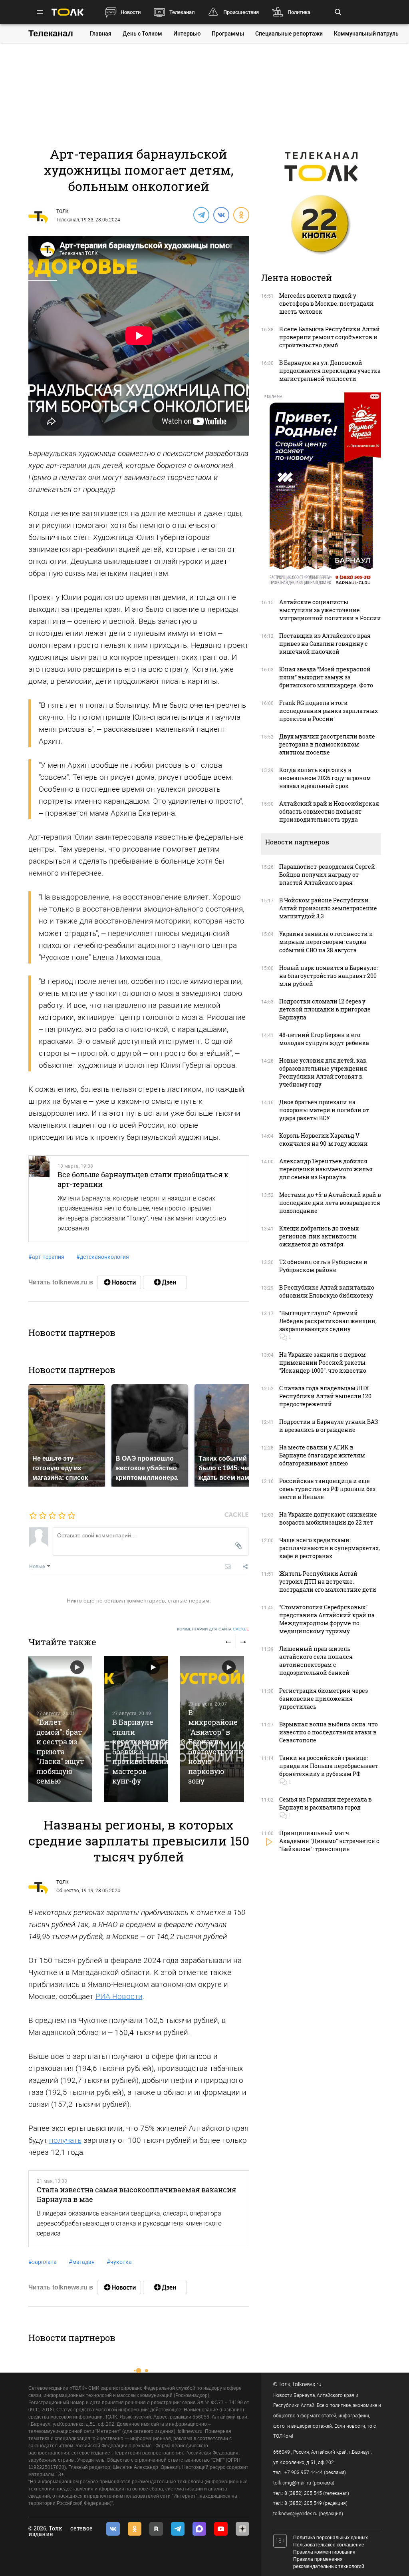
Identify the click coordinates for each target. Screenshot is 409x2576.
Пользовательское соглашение (329, 2545)
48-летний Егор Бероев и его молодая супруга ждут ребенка (324, 1039)
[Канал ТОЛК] (165, 1282)
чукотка (119, 2262)
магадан (82, 2262)
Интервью (187, 34)
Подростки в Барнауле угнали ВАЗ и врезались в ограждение (329, 1426)
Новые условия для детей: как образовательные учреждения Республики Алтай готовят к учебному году (323, 1072)
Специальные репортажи (289, 34)
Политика (299, 12)
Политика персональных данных (331, 2538)
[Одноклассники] (241, 215)
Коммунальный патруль (366, 34)
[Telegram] (201, 215)
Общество (68, 1891)
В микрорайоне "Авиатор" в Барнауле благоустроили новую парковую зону (216, 1747)
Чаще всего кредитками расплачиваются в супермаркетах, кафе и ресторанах (330, 1548)
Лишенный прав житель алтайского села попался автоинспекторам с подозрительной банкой (316, 1661)
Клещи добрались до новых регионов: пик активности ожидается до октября (319, 1236)
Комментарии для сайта (213, 1629)
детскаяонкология (103, 1257)
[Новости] (119, 1282)
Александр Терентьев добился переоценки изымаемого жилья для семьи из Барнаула (326, 1169)
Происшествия (241, 12)
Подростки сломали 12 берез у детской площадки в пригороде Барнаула (325, 1009)
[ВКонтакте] (221, 215)
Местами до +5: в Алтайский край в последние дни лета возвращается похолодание (330, 1203)
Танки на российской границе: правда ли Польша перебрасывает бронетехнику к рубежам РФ (329, 1766)
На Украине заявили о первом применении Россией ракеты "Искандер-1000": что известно (323, 1363)
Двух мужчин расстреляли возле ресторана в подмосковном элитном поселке (327, 744)
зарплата (43, 2262)
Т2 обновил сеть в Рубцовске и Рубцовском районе (323, 1266)
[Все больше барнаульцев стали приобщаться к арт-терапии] (39, 1199)
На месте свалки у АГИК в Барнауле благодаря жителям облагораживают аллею (322, 1455)
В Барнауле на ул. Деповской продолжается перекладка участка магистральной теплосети (330, 371)
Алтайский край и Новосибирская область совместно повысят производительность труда (329, 811)
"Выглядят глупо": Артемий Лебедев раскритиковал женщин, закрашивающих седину (328, 1321)
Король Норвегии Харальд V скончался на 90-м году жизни (324, 1140)
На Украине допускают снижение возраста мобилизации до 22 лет (328, 1518)
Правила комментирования (324, 2552)
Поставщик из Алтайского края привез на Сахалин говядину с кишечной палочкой (325, 644)
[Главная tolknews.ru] (68, 12)
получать (65, 2140)
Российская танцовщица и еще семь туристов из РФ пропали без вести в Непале (327, 1489)
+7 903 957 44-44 (304, 2472)
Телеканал (182, 12)
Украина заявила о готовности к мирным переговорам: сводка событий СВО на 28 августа (326, 942)
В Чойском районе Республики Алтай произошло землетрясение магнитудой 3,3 (328, 908)
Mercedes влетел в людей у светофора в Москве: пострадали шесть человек (327, 304)
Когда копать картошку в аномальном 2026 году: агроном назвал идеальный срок (325, 778)
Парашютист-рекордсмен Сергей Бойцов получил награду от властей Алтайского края (327, 875)
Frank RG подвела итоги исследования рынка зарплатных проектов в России (329, 711)
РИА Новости (119, 1996)
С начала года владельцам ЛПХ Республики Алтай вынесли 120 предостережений (325, 1396)
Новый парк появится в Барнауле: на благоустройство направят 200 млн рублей (329, 976)
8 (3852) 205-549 (303, 2503)
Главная (101, 34)
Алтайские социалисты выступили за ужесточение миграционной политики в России (330, 610)
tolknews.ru (307, 2384)
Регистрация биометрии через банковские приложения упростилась (324, 1699)
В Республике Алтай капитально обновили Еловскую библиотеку (327, 1291)
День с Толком (142, 34)
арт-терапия (46, 1257)
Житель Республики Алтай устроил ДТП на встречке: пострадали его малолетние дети (328, 1582)
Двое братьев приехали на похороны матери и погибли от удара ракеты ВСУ (324, 1110)
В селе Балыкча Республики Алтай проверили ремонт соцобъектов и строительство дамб (330, 337)
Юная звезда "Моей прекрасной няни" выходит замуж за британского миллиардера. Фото (326, 677)
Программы (228, 34)
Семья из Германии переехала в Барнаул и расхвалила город (326, 1803)
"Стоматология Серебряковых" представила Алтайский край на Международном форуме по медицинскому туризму (327, 1619)
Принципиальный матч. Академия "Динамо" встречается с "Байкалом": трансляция (329, 1841)
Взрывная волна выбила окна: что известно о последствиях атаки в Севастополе (329, 1732)
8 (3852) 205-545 (303, 2493)
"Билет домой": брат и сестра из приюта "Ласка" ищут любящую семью (60, 1751)
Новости (131, 12)
